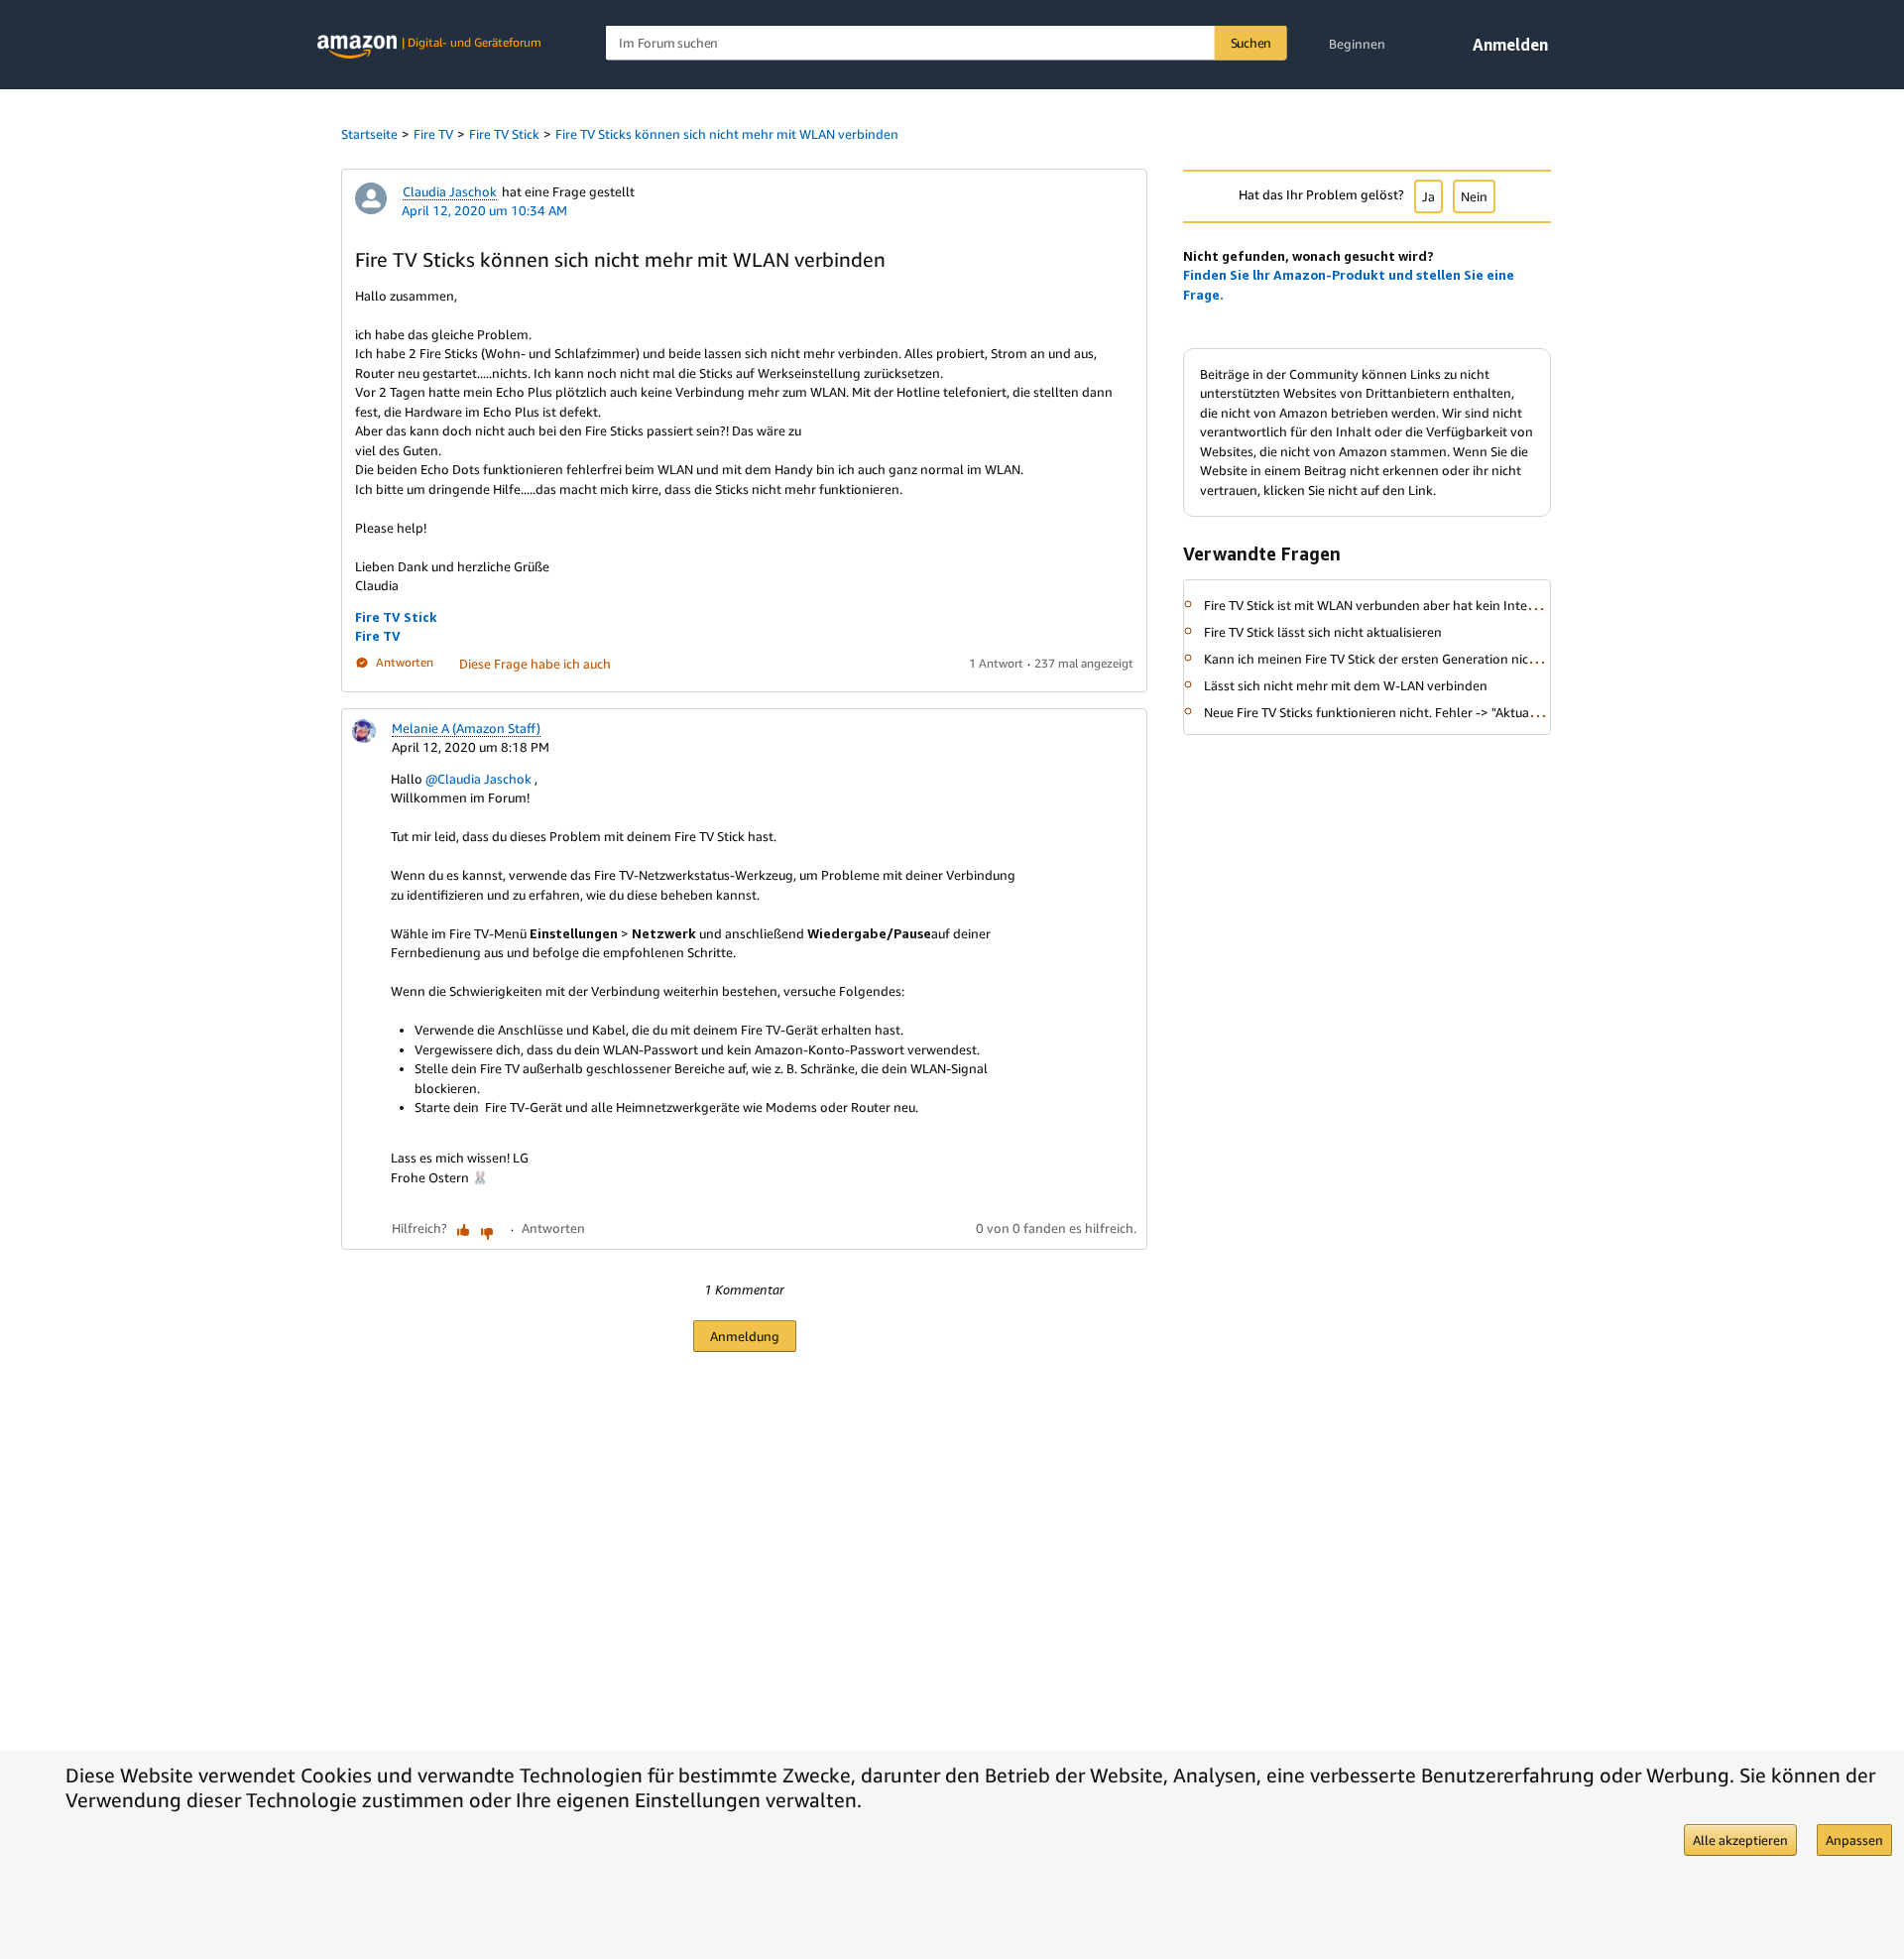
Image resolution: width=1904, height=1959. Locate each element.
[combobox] (947, 43)
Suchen (1251, 43)
